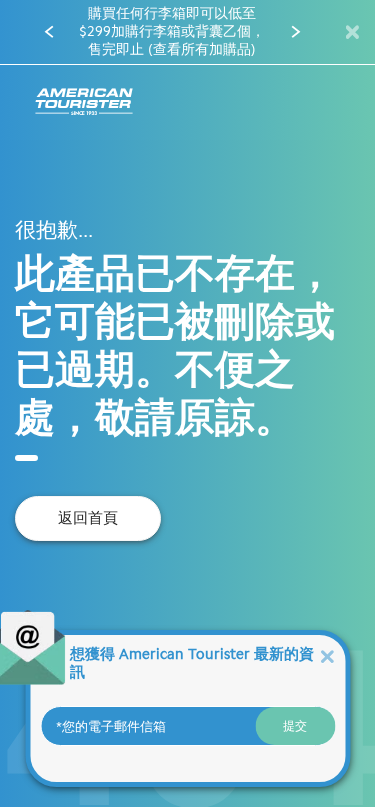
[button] (49, 32)
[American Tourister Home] (84, 102)
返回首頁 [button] (88, 518)
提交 (295, 726)
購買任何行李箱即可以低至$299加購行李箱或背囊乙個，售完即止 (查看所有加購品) (172, 31)
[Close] (327, 655)
